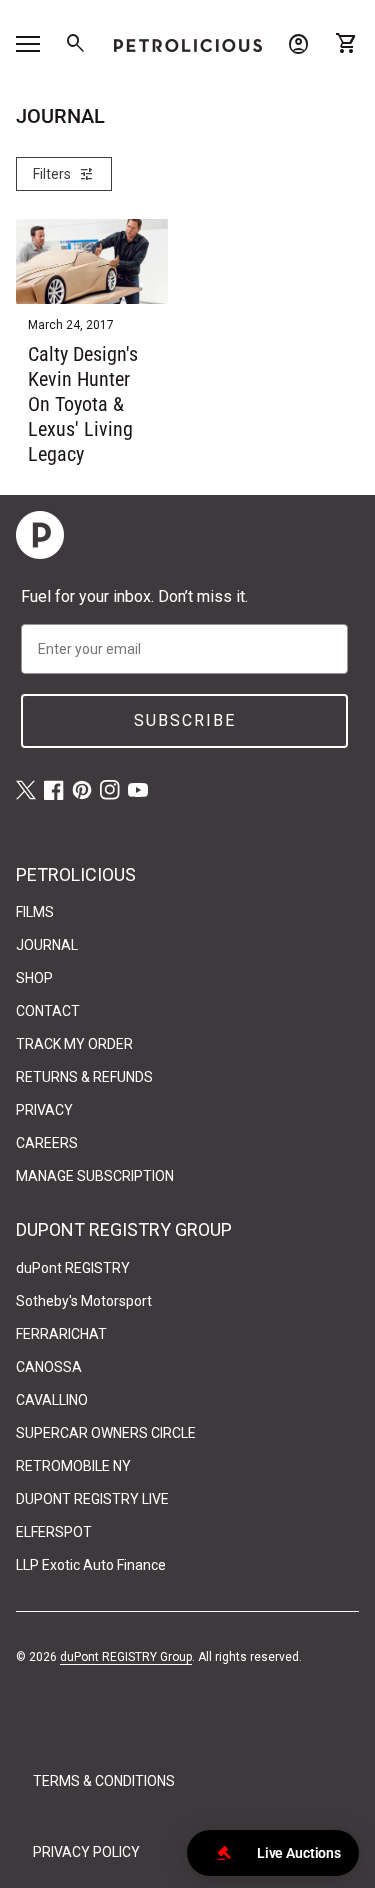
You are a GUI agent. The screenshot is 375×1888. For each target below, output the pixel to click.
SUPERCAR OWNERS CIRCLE (106, 1433)
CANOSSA (49, 1367)
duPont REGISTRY (73, 1268)
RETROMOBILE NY (73, 1466)
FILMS (35, 912)
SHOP (34, 978)
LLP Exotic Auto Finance (91, 1565)
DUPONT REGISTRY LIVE (92, 1499)
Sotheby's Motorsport (84, 1301)
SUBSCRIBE (185, 720)
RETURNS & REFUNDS (84, 1077)
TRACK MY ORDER (74, 1044)
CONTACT (48, 1011)
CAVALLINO (52, 1400)
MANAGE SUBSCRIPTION (95, 1176)
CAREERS (47, 1143)
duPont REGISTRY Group (126, 1657)
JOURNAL (47, 945)
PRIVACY (44, 1110)
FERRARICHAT (61, 1334)
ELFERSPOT (54, 1532)
